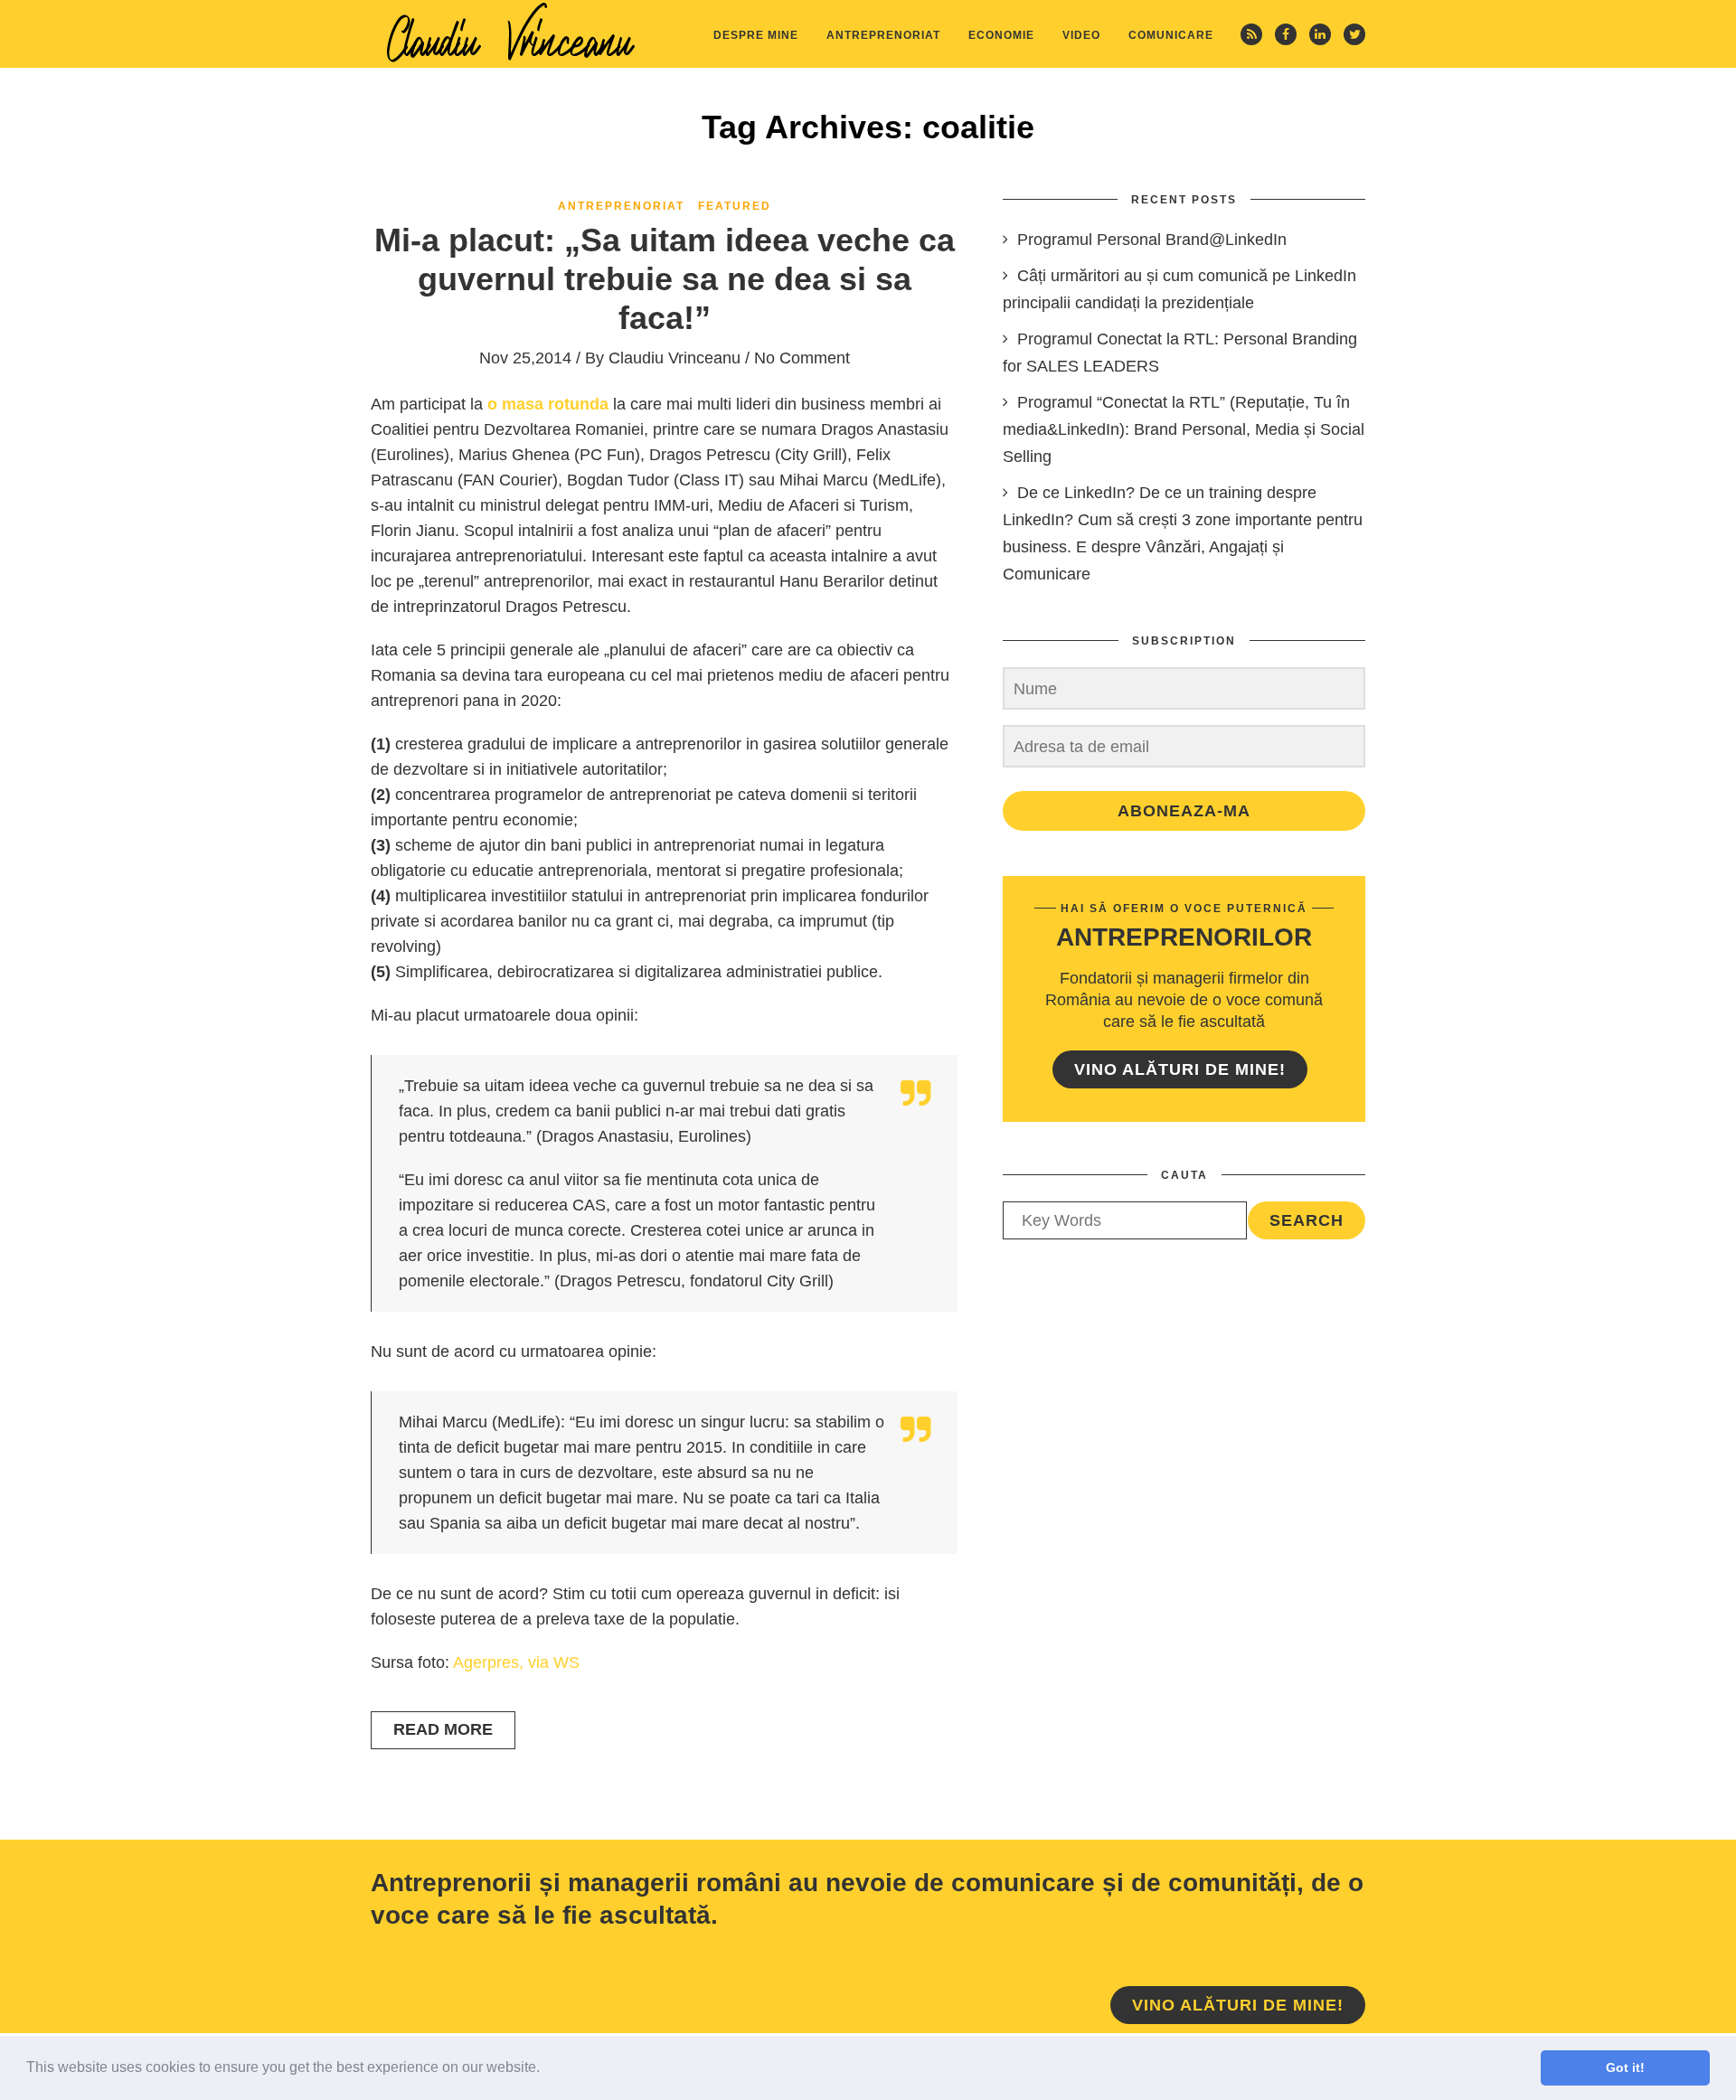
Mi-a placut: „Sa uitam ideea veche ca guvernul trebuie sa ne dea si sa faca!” (665, 279)
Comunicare (1171, 35)
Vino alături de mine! (1180, 1069)
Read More (443, 1729)
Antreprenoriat (883, 35)
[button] (546, 2069)
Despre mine (756, 35)
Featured (735, 206)
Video (1081, 35)
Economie (1001, 35)
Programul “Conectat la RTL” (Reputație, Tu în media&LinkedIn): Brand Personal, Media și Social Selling (1184, 429)
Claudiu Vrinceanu (675, 358)
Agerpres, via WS (516, 1662)
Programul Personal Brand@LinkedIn (1152, 240)
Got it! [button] (1625, 2067)
